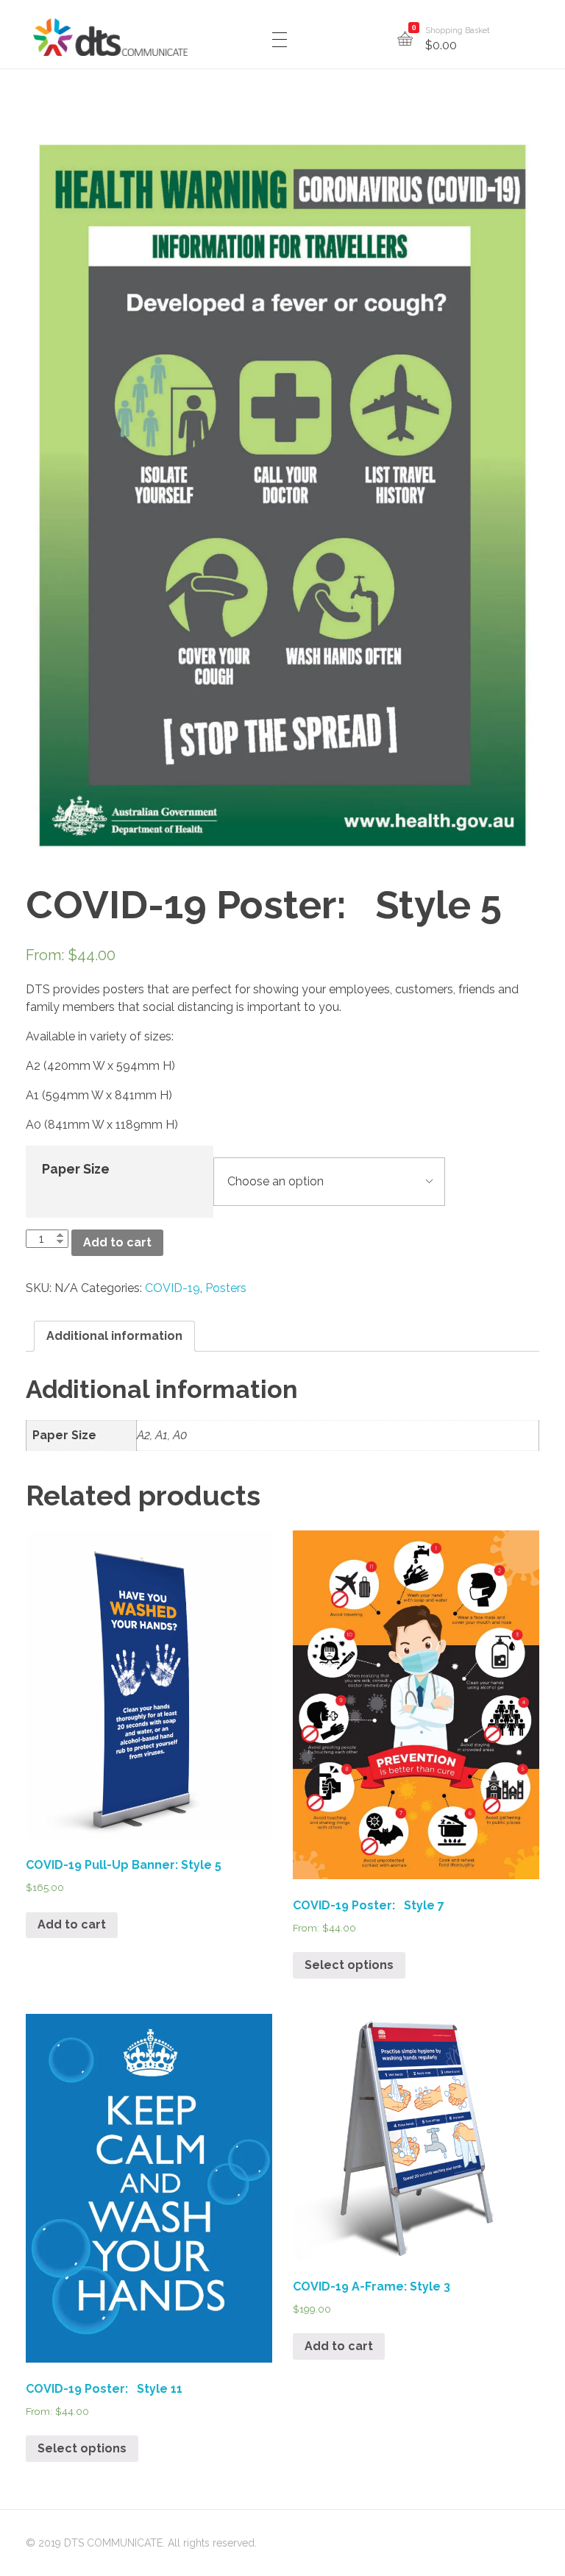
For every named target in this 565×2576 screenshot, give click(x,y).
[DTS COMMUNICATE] (110, 37)
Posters (226, 1288)
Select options (349, 1965)
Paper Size (76, 1169)
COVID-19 (173, 1288)
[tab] (114, 1336)
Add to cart (117, 1242)
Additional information (114, 1336)
